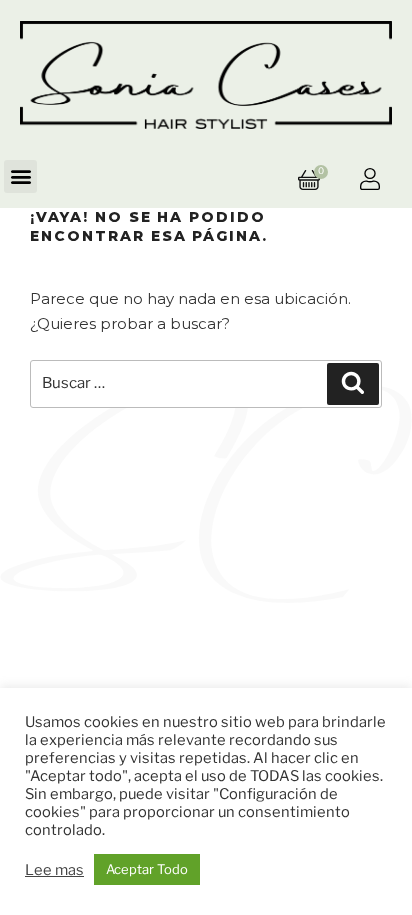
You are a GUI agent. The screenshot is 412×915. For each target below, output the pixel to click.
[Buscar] (353, 384)
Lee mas (54, 870)
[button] (20, 176)
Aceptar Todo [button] (147, 869)
